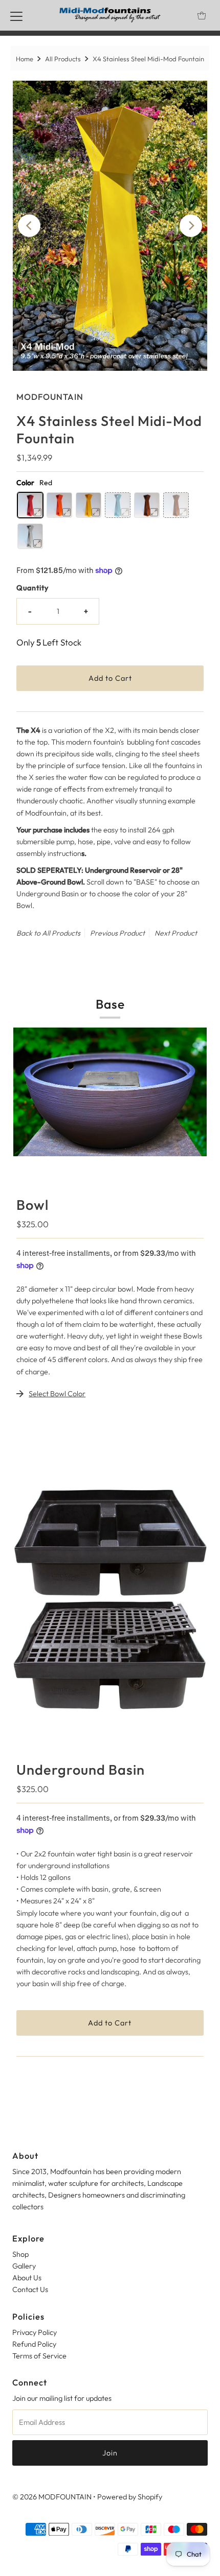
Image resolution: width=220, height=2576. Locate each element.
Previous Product (117, 933)
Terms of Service (39, 2356)
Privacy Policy (35, 2332)
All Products (63, 59)
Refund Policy (34, 2344)
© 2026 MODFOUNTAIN (52, 2497)
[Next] (191, 226)
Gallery (24, 2266)
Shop (20, 2254)
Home (25, 59)
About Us (27, 2278)
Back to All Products (48, 933)
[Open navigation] (16, 15)
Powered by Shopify (130, 2497)
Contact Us (30, 2289)
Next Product (176, 933)
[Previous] (29, 226)
